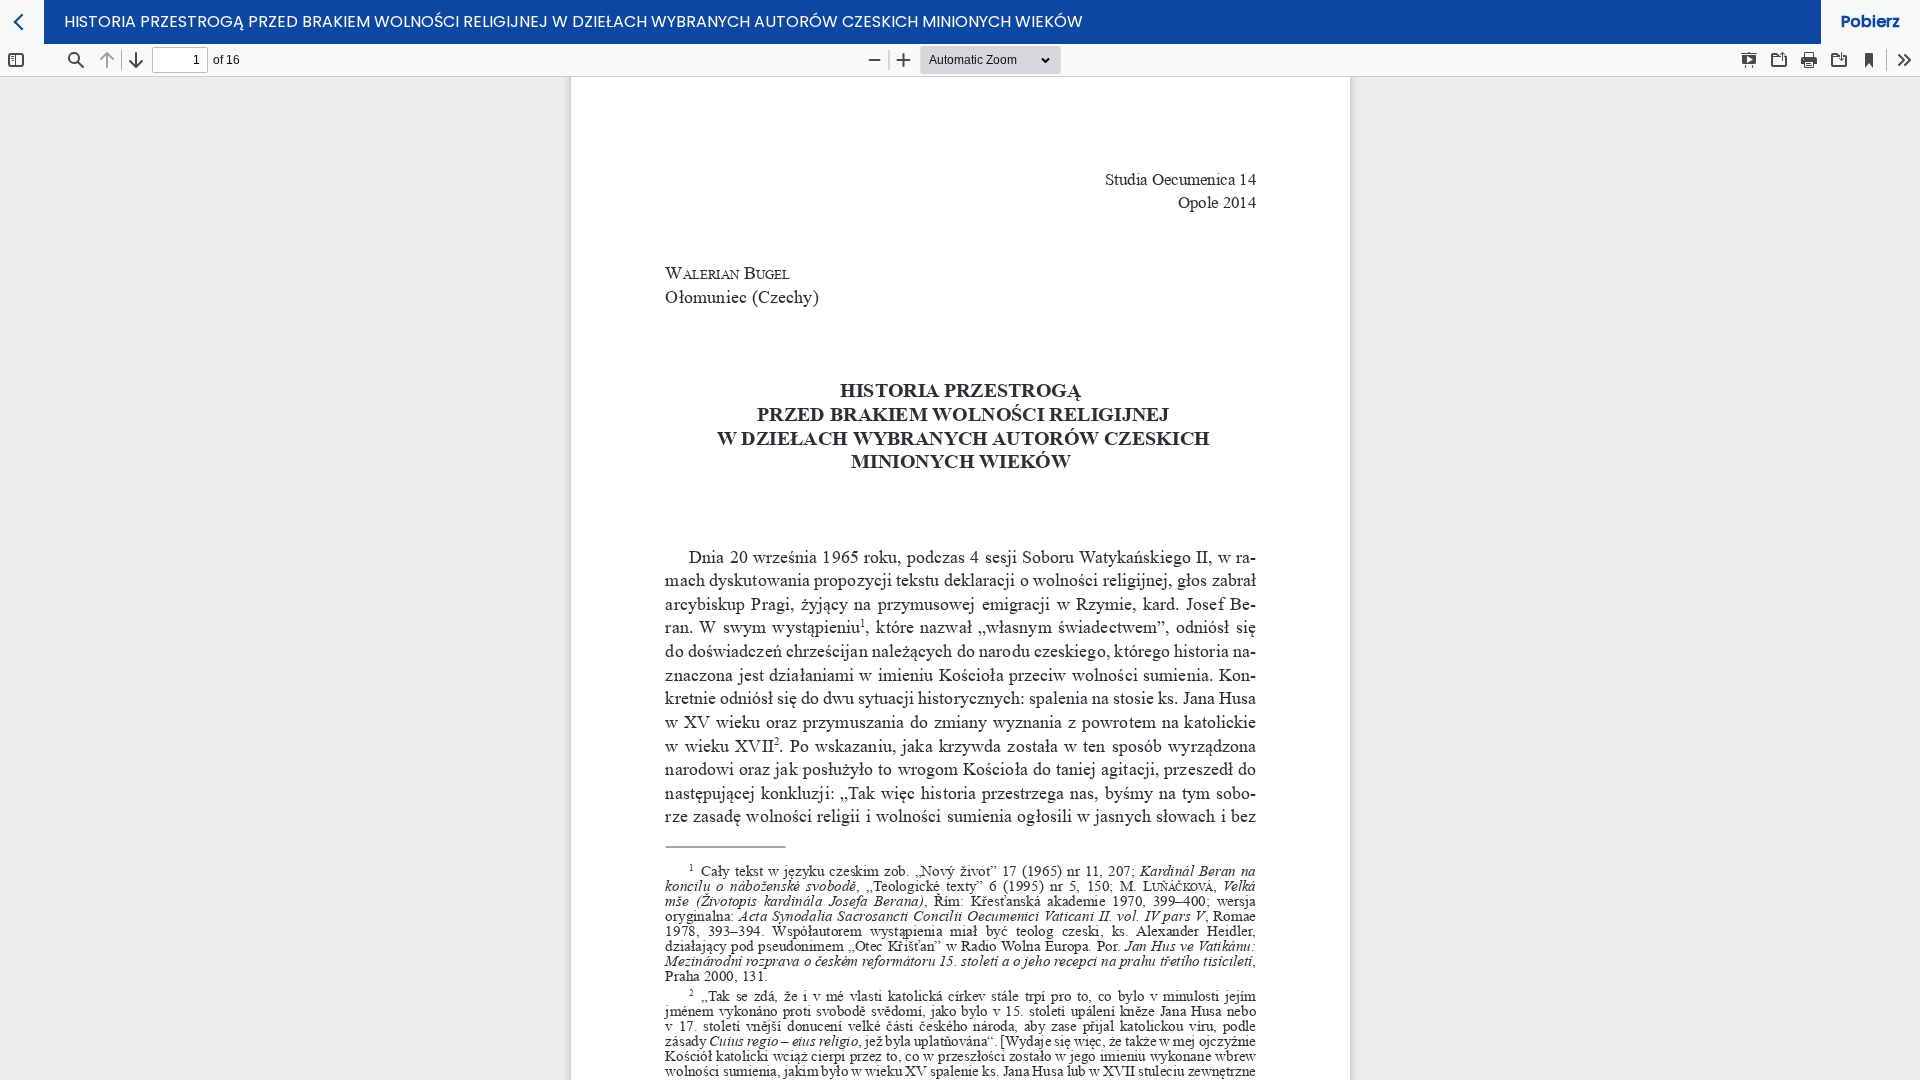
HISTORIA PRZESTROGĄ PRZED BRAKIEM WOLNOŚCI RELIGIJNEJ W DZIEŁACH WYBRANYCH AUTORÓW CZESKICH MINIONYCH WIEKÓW (573, 21)
